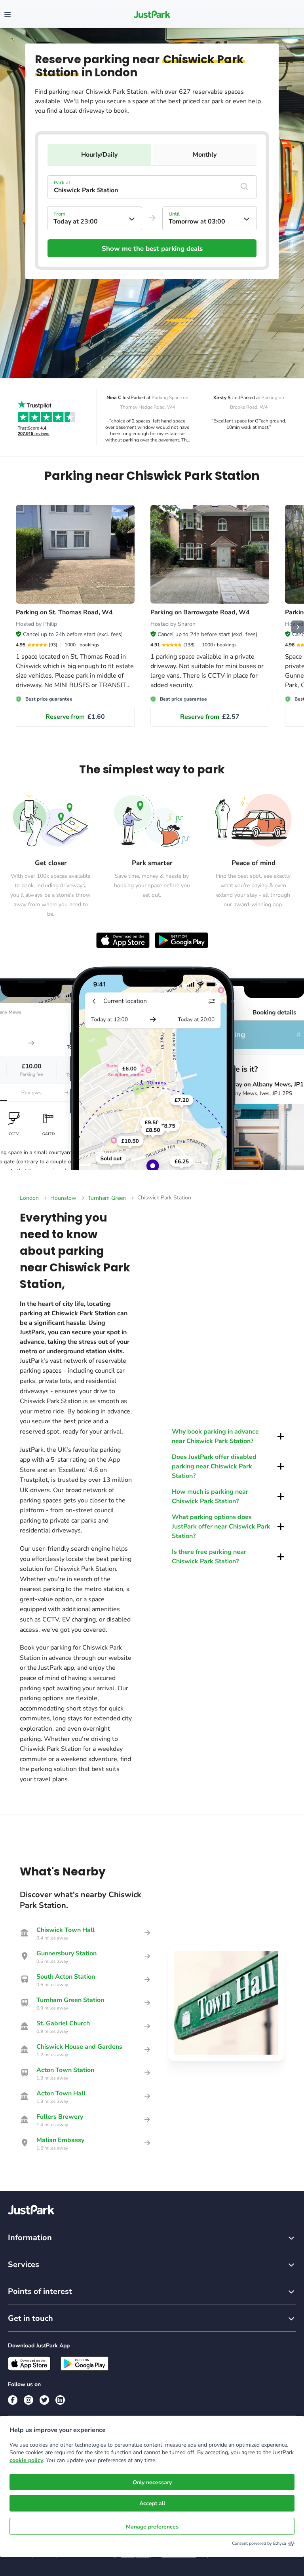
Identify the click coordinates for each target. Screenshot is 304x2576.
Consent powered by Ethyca (259, 2543)
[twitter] (44, 2400)
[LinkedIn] (60, 2400)
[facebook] (13, 2400)
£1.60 (75, 717)
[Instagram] (28, 2400)
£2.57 (210, 717)
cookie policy (26, 2460)
